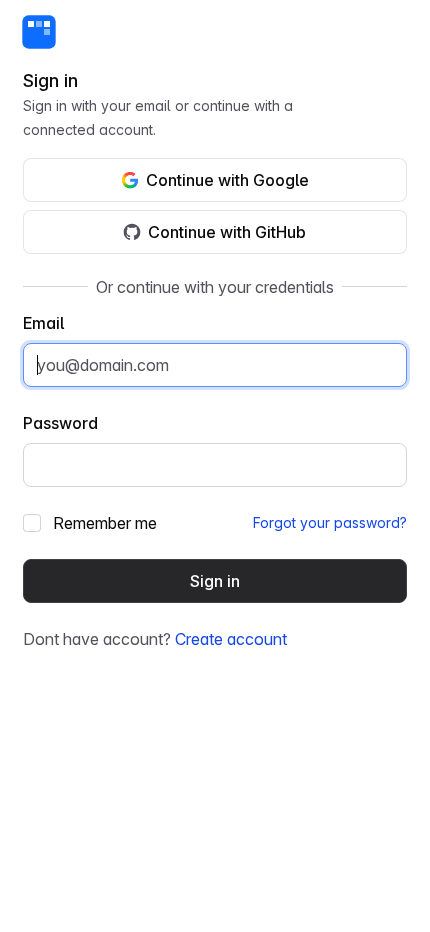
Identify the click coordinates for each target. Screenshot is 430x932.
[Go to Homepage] (39, 32)
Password (60, 423)
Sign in (215, 581)
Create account (231, 639)
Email (43, 323)
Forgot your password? (330, 522)
